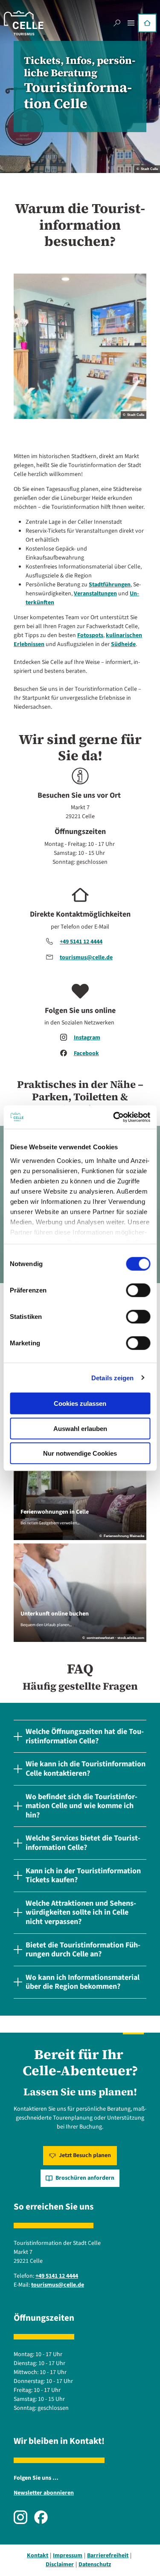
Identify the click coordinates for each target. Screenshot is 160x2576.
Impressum (68, 2556)
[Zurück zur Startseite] (24, 23)
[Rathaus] (147, 23)
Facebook (86, 1053)
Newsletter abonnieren (44, 2493)
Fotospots (90, 635)
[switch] (138, 1290)
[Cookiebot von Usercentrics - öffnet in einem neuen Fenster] (114, 1117)
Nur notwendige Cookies (80, 1453)
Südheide (123, 644)
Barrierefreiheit (108, 2556)
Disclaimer (60, 2564)
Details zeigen (112, 1377)
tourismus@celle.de (86, 958)
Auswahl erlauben (80, 1428)
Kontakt (38, 2556)
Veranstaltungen (95, 594)
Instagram (87, 1038)
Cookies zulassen (80, 1403)
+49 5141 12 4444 (81, 942)
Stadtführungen (110, 585)
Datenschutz (95, 2564)
